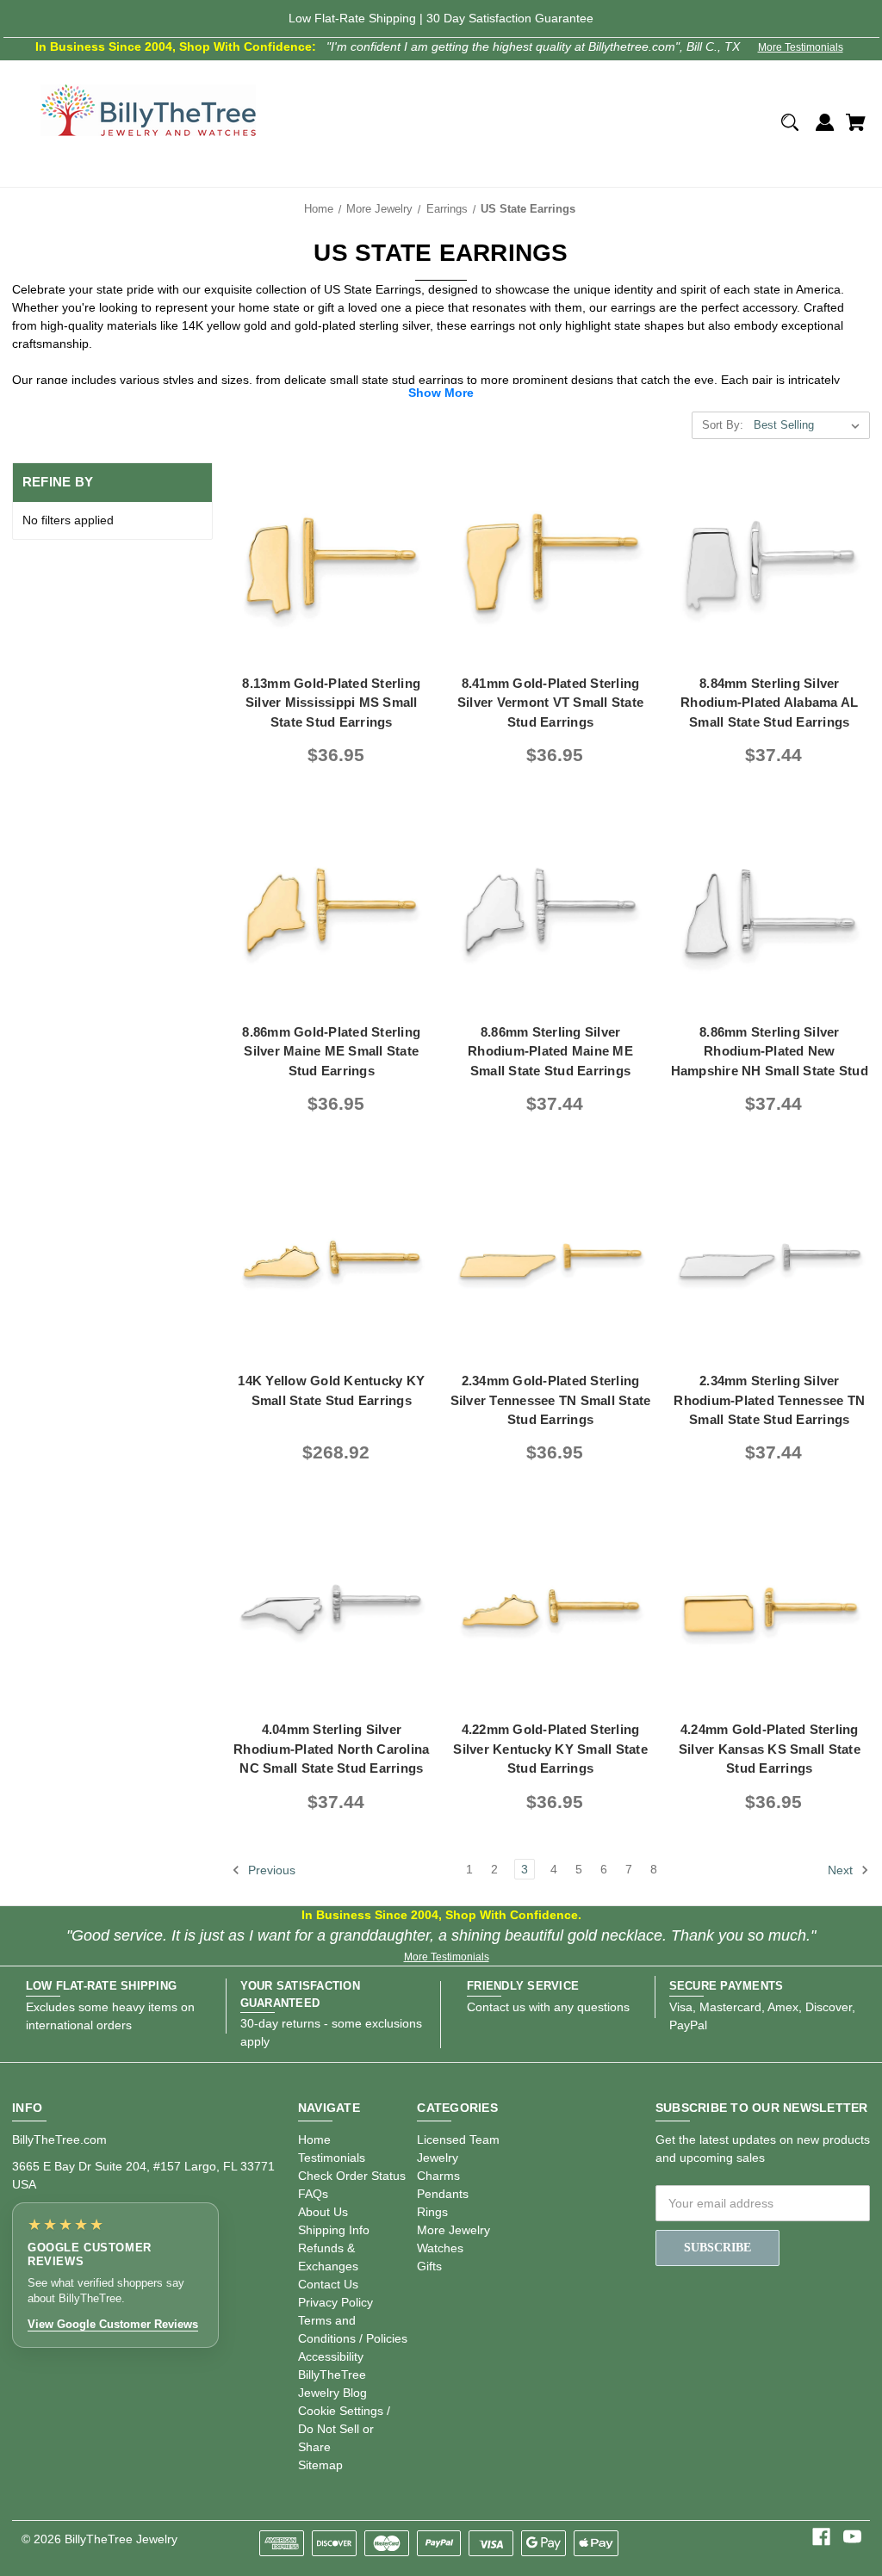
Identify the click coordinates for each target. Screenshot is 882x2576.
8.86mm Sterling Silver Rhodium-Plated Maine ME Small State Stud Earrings (550, 1051)
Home (314, 2139)
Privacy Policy (335, 2302)
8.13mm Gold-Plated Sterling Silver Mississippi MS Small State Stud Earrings (331, 703)
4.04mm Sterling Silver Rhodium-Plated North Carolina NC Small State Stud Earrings (331, 1749)
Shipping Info (334, 2230)
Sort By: (723, 425)
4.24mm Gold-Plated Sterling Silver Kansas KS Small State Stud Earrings (770, 1749)
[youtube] (852, 2537)
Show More (441, 393)
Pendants (443, 2194)
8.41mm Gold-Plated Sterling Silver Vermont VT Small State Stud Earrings (550, 703)
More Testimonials (801, 47)
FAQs (313, 2194)
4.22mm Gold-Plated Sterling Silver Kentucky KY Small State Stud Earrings (550, 1749)
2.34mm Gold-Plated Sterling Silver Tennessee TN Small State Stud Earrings (550, 1400)
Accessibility (331, 2356)
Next (842, 1870)
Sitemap (320, 2465)
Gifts (429, 2266)
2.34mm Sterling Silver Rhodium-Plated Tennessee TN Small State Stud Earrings (769, 1400)
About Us (323, 2212)
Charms (438, 2176)
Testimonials (332, 2158)
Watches (440, 2248)
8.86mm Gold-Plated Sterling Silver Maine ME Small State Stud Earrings (331, 1051)
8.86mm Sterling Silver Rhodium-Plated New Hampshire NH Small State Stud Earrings (770, 1061)
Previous (270, 1870)
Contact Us (328, 2284)
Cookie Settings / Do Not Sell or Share (344, 2429)
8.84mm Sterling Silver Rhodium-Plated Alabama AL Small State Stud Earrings (769, 703)
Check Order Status (352, 2176)
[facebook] (821, 2537)
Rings (432, 2212)
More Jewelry (453, 2230)
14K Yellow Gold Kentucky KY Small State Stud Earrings (331, 1390)
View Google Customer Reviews (113, 2324)
